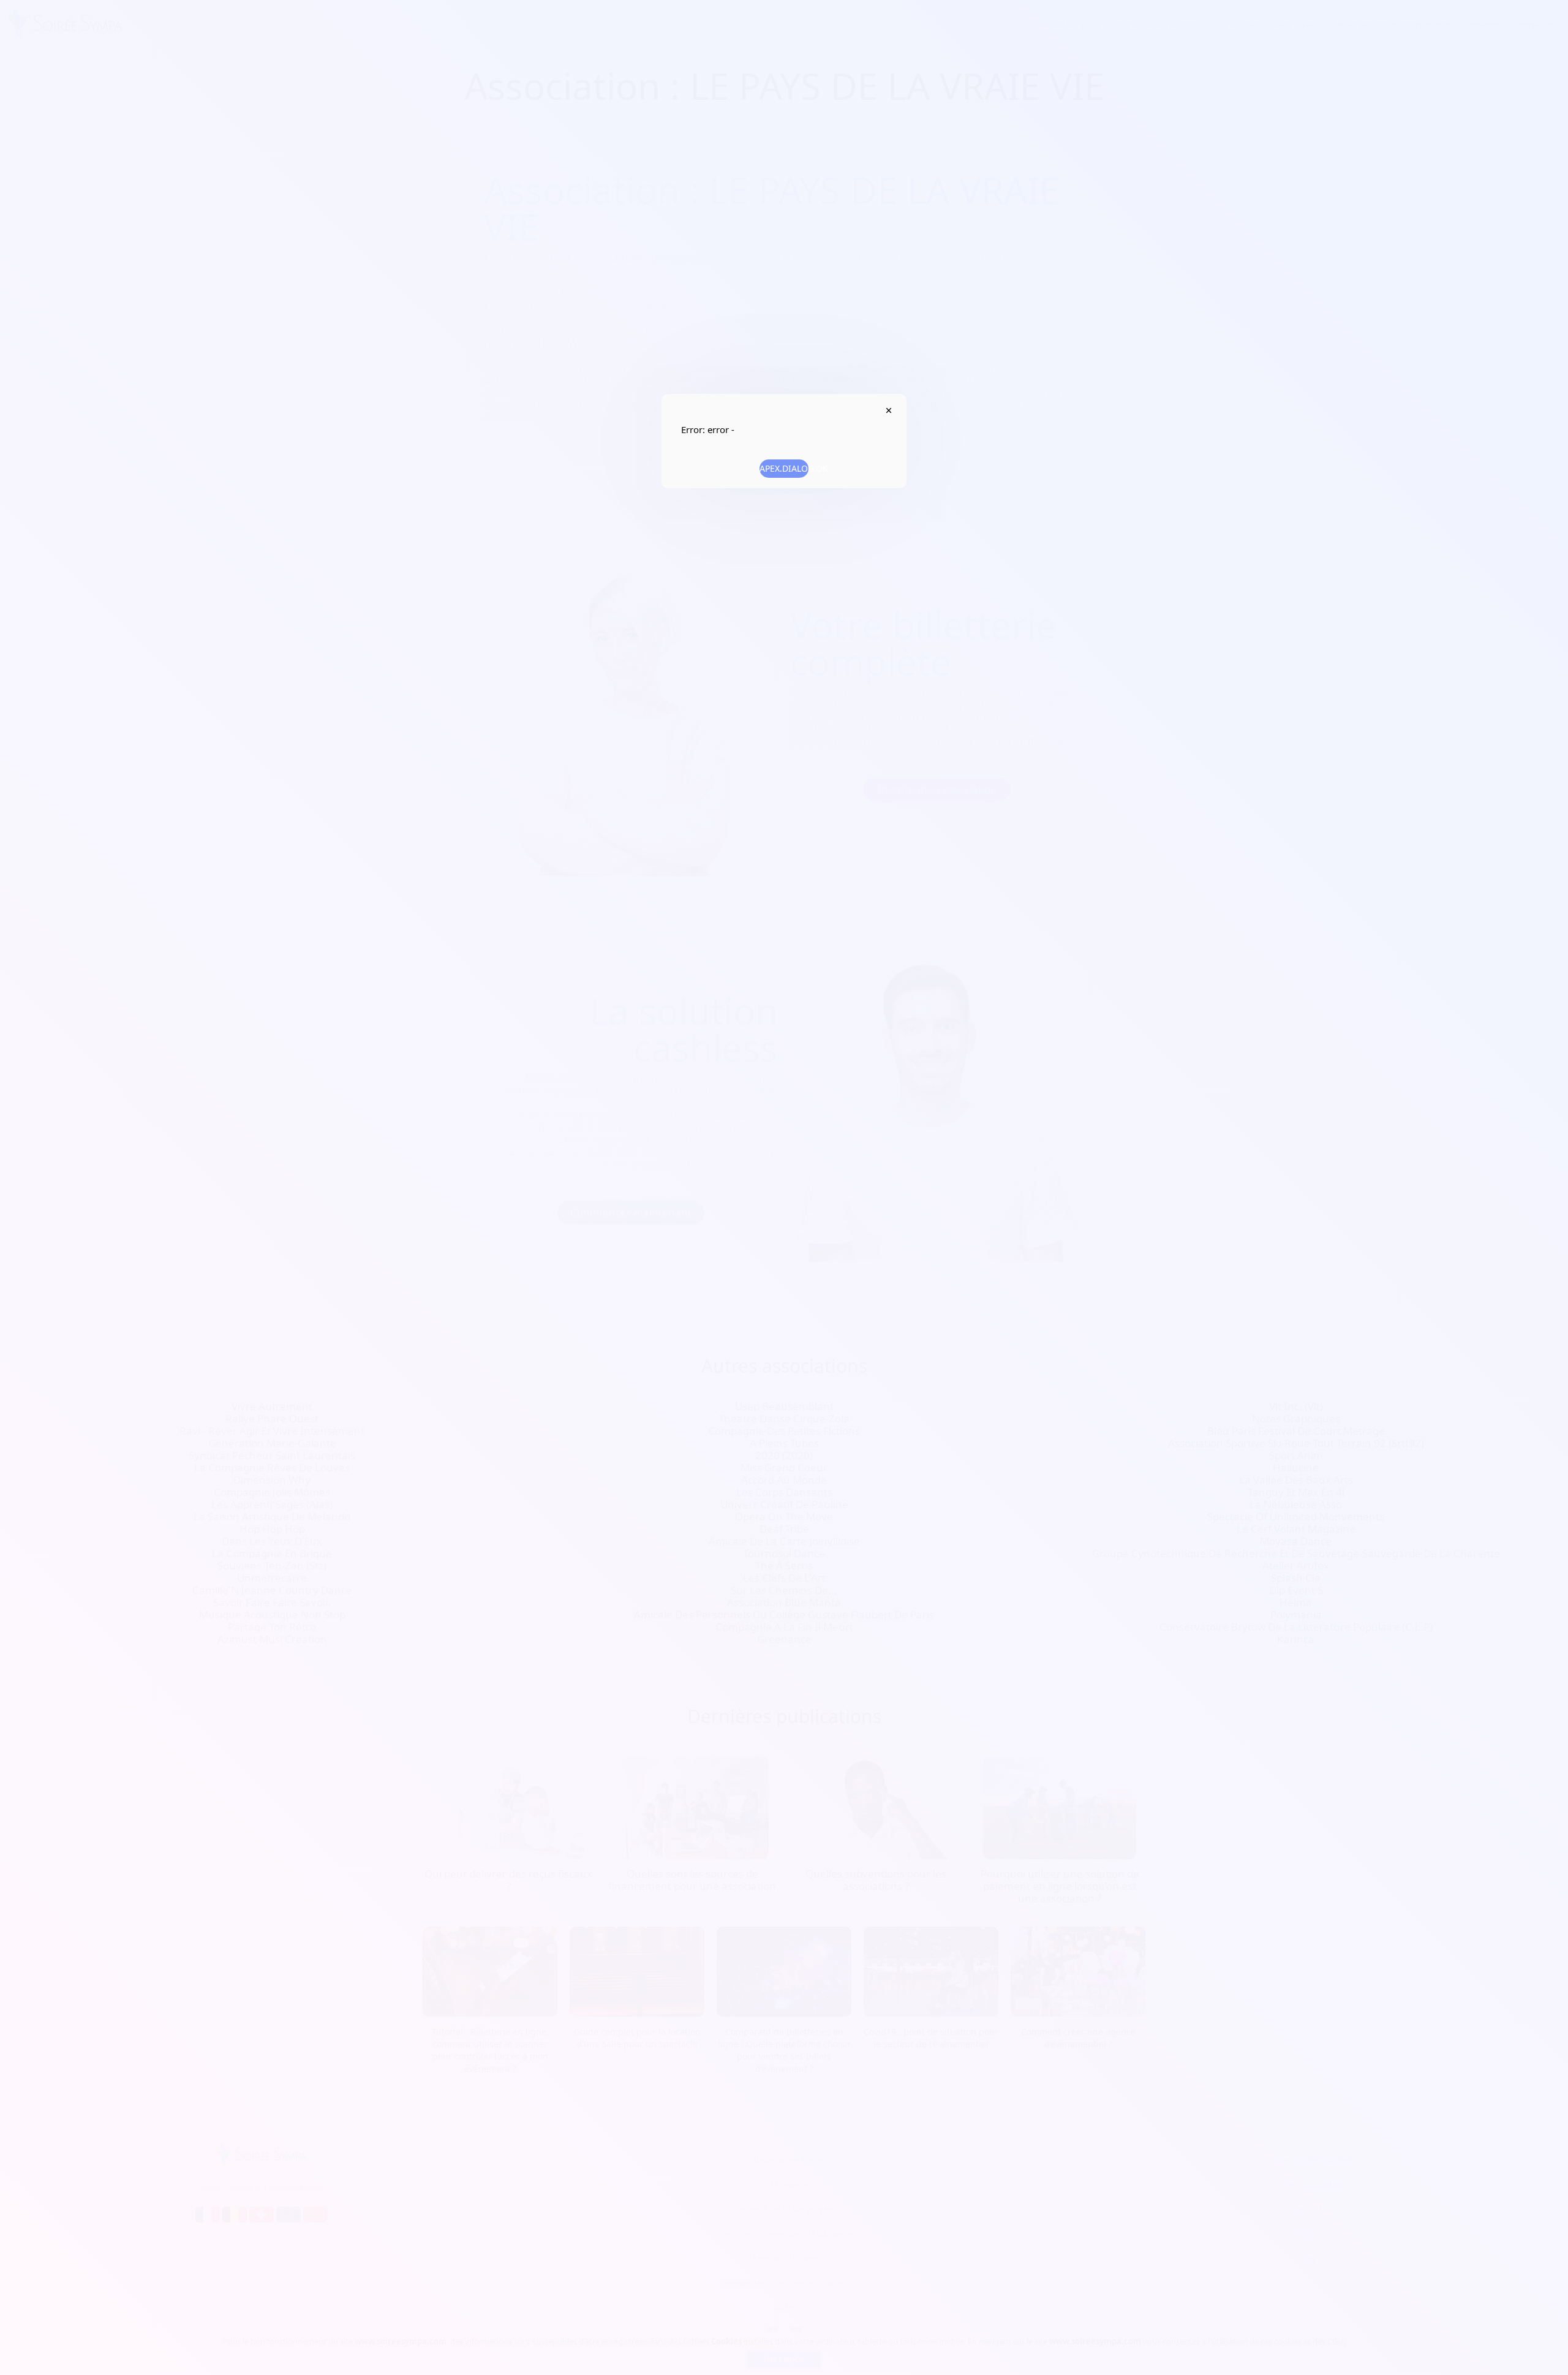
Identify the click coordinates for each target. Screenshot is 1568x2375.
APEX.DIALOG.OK (784, 468)
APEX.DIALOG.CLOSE (888, 410)
